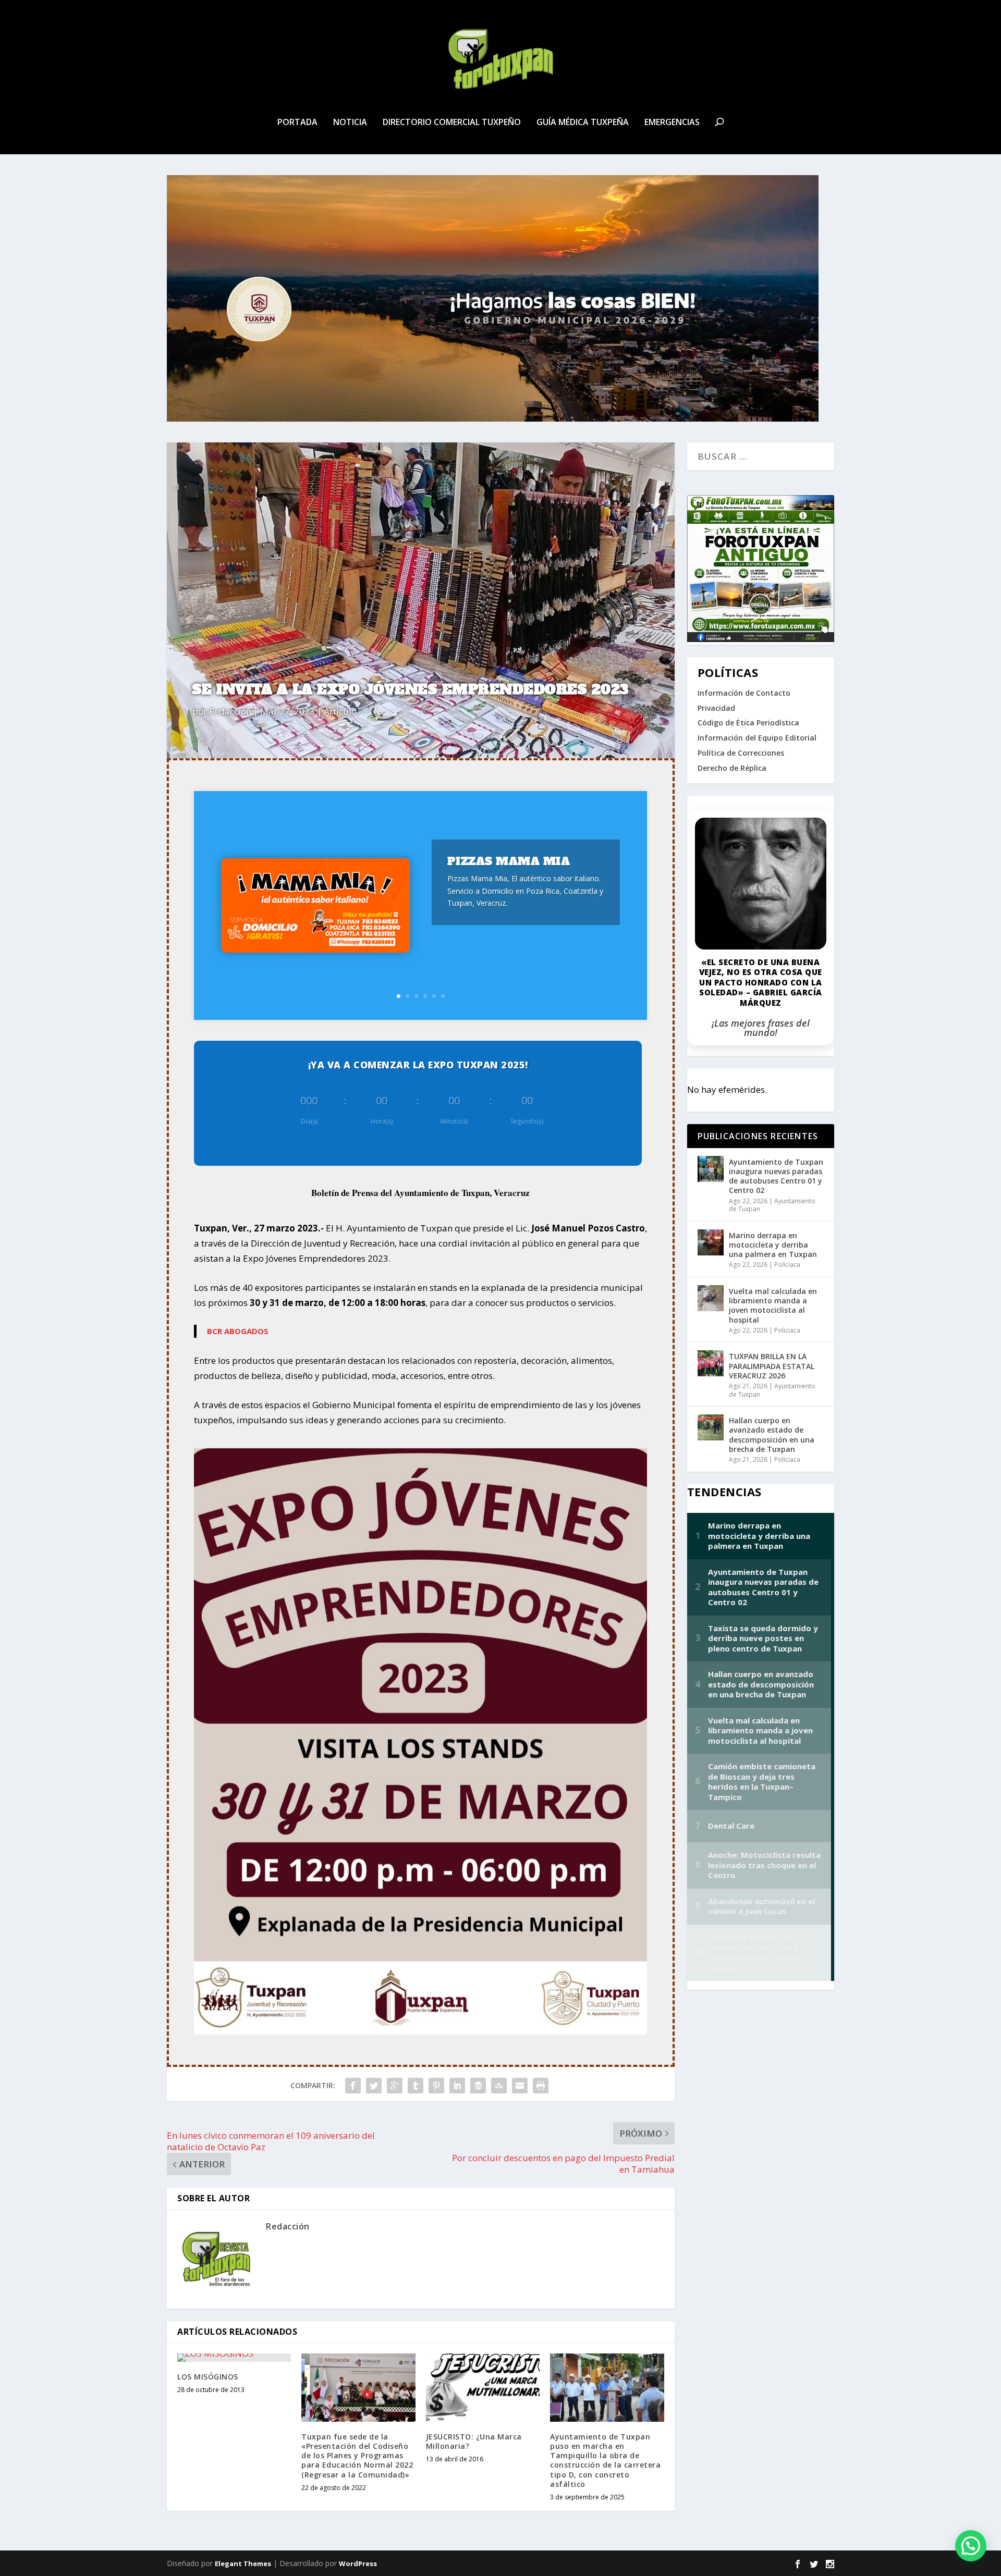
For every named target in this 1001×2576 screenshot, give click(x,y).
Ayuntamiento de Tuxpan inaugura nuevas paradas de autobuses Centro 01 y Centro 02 (776, 1176)
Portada (297, 123)
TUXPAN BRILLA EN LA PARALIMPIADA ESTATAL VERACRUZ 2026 (772, 1366)
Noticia (350, 123)
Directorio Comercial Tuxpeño (452, 123)
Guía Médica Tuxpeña (583, 123)
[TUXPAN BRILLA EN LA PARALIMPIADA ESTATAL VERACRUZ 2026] (711, 1363)
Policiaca (787, 1265)
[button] (971, 2546)
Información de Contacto (744, 693)
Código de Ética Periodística (748, 723)
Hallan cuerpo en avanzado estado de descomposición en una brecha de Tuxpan (772, 1435)
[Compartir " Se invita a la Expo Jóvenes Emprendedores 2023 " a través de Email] (520, 2086)
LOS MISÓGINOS (208, 2377)
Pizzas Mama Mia (509, 861)
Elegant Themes (243, 2563)
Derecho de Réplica (732, 768)
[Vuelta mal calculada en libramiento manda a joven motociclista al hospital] (711, 1298)
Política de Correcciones (741, 753)
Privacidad (716, 708)
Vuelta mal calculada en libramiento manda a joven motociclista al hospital (773, 1305)
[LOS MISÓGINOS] (234, 2358)
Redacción (230, 711)
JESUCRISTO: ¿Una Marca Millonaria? (474, 2441)
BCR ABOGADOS (238, 1331)
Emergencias (672, 123)
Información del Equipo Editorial (757, 738)
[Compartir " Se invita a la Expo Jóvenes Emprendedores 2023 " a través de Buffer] (478, 2086)
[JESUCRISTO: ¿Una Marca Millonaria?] (483, 2388)
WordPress (358, 2563)
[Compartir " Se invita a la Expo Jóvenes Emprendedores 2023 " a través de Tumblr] (416, 2086)
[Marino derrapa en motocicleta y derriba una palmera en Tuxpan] (711, 1242)
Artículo (340, 711)
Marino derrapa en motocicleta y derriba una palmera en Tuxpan (773, 1245)
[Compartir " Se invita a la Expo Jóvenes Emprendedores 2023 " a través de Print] (541, 2086)
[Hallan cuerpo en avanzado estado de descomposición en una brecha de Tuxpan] (711, 1427)
